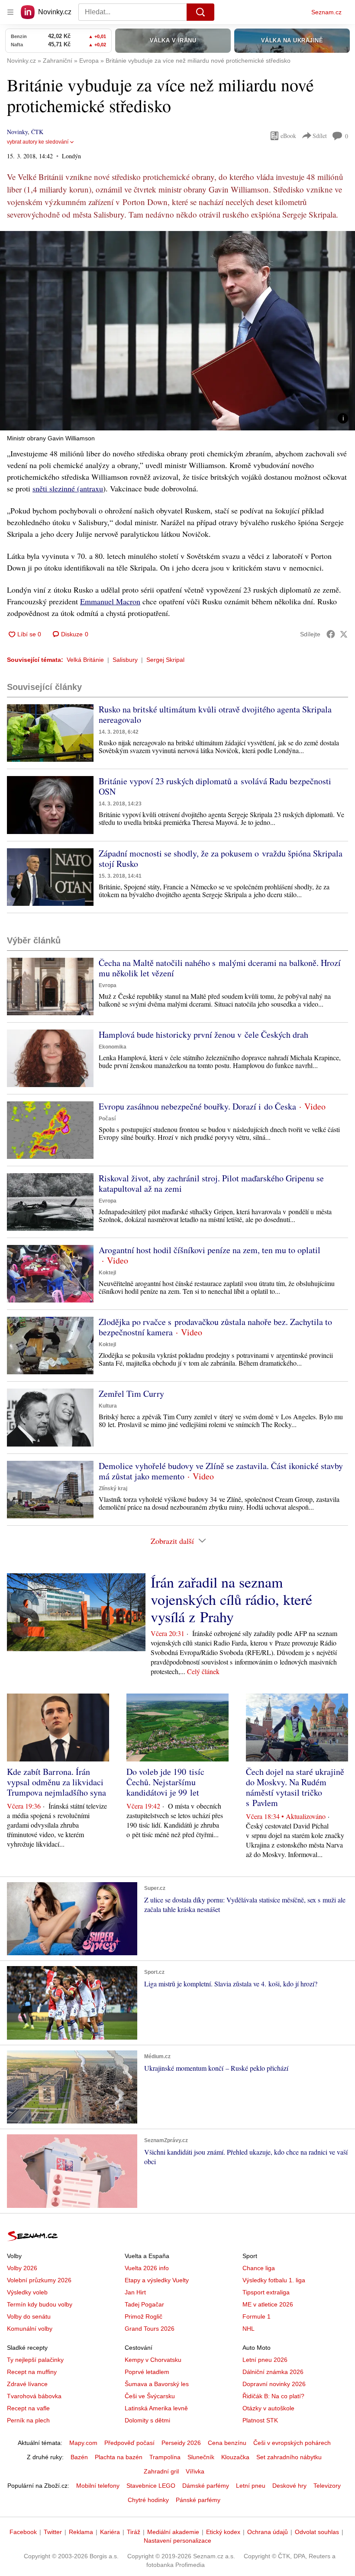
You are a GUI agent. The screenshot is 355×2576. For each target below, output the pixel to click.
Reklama (81, 2532)
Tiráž (134, 2532)
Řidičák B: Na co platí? (273, 2396)
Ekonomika (113, 1047)
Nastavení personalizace (177, 2541)
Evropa (108, 985)
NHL (248, 2329)
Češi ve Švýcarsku (150, 2396)
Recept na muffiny (32, 2372)
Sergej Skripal (165, 660)
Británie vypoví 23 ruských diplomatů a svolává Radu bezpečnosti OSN (215, 786)
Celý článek (203, 1671)
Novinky (17, 132)
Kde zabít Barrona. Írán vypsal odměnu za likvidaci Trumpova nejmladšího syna (56, 1782)
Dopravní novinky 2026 (274, 2384)
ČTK (37, 132)
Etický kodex (223, 2532)
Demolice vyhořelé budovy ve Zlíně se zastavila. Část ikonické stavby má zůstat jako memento (221, 1471)
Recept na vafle (28, 2408)
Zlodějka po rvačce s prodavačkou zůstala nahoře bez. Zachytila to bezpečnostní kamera (215, 1327)
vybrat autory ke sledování (38, 142)
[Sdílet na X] (344, 634)
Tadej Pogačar (144, 2304)
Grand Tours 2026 (150, 2329)
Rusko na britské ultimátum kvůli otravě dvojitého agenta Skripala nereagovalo (215, 714)
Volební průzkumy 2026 (39, 2280)
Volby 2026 (22, 2268)
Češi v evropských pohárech (292, 2443)
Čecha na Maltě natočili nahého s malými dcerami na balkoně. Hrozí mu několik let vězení (220, 968)
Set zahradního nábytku (289, 2457)
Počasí (107, 1119)
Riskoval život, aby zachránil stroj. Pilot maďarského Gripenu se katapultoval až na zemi (211, 1183)
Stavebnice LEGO (151, 2486)
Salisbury (125, 660)
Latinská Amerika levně (156, 2408)
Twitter (53, 2532)
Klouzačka (235, 2457)
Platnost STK (260, 2420)
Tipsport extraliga (266, 2292)
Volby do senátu (29, 2316)
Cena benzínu (227, 2443)
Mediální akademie (173, 2532)
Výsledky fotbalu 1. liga (274, 2280)
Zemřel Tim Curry (131, 1394)
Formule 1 (257, 2316)
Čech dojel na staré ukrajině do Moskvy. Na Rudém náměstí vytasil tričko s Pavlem (295, 1787)
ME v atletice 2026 (268, 2304)
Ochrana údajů (268, 2532)
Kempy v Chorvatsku (153, 2360)
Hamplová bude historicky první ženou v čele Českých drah (203, 1035)
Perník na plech (28, 2420)
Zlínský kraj (113, 1488)
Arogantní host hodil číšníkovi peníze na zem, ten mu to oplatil (210, 1250)
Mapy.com (83, 2443)
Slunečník (201, 2457)
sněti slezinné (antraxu (68, 488)
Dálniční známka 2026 (273, 2372)
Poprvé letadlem (147, 2372)
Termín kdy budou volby (40, 2304)
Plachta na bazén (119, 2457)
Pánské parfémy (198, 2500)
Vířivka (195, 2471)
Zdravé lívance (27, 2384)
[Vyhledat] (200, 12)
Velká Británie (85, 660)
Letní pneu (251, 2486)
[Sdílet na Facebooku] (331, 634)
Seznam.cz (326, 12)
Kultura (108, 1406)
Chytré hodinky (148, 2500)
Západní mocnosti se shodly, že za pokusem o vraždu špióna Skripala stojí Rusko (221, 858)
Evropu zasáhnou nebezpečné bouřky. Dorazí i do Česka (197, 1106)
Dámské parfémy (206, 2486)
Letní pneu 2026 (265, 2360)
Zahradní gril (161, 2471)
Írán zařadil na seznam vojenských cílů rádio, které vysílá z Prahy (231, 1599)
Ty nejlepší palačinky (35, 2360)
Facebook (23, 2532)
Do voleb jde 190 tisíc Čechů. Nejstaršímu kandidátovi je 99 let (165, 1782)
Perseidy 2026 (181, 2443)
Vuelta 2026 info (147, 2268)
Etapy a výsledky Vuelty (157, 2280)
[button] (177, 331)
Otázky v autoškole (268, 2408)
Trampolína (165, 2457)
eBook (288, 136)
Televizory (327, 2486)
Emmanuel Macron (110, 601)
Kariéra (110, 2532)
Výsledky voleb (27, 2292)
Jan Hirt (135, 2292)
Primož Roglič (144, 2316)
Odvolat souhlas (317, 2532)
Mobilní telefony (98, 2486)
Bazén (79, 2457)
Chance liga (259, 2268)
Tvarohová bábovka (34, 2396)
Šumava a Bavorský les (157, 2384)
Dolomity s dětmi (147, 2420)
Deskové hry (289, 2486)
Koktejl (107, 1273)
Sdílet (320, 136)
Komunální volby (30, 2329)
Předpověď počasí (129, 2443)
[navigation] (10, 12)
